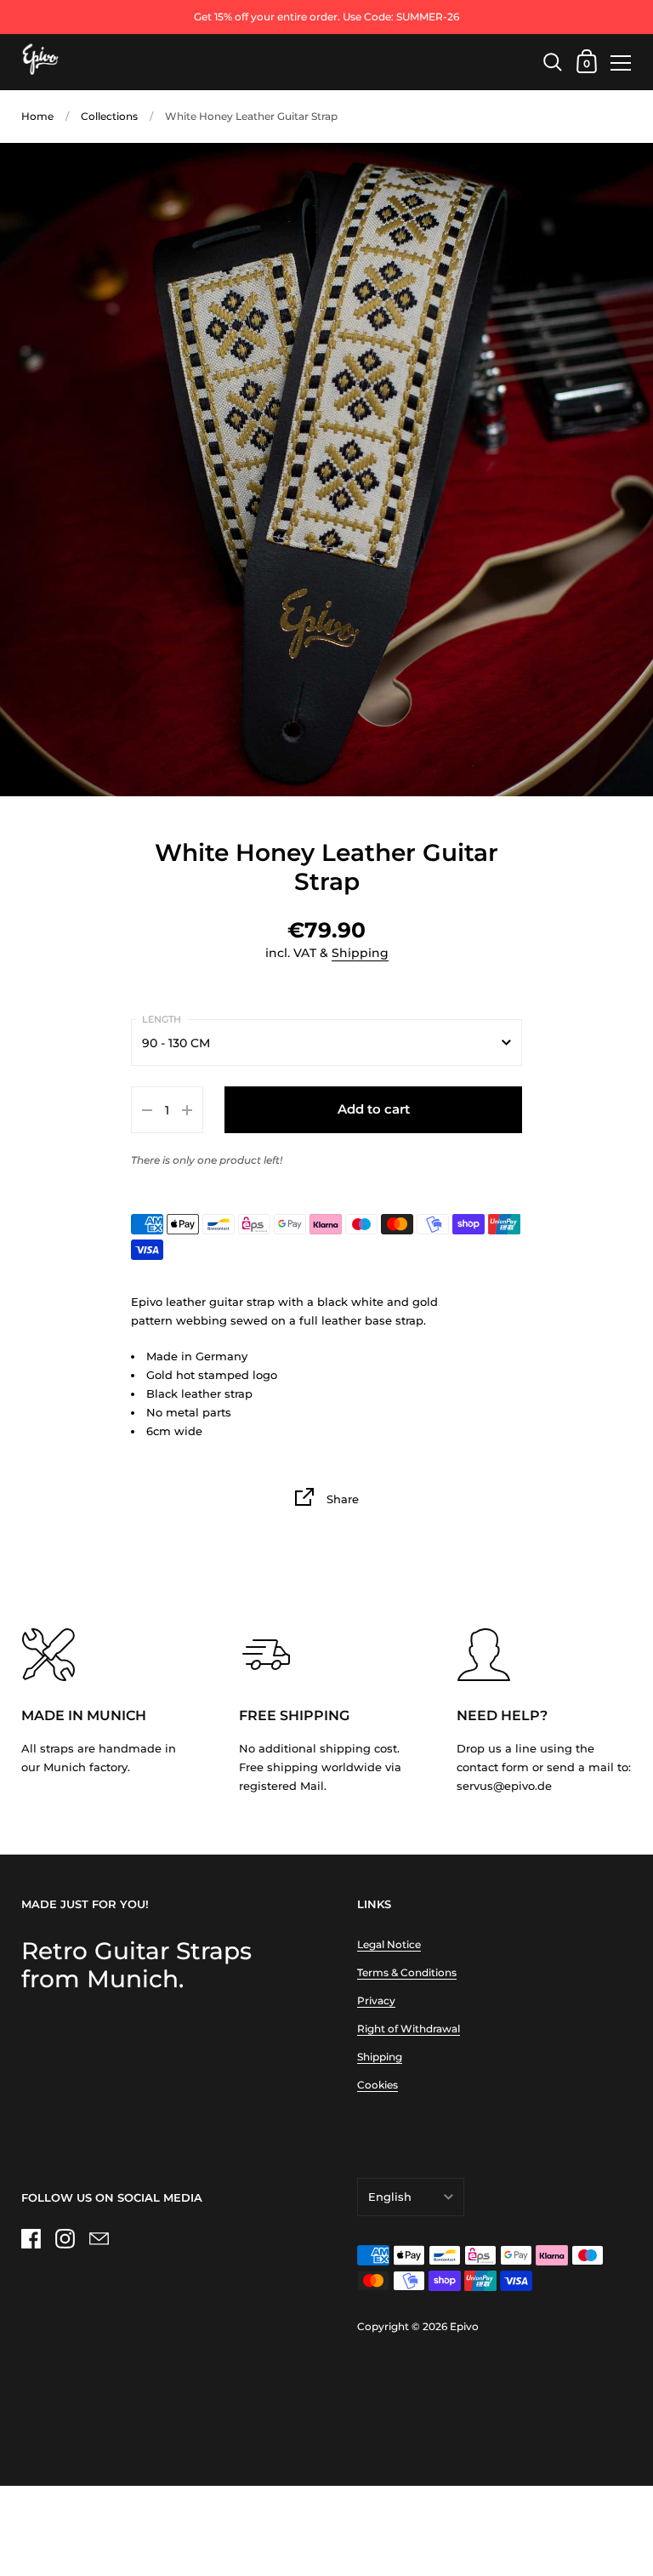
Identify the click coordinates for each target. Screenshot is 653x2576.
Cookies (378, 2085)
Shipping (360, 953)
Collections (109, 116)
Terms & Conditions (407, 1972)
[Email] (99, 2239)
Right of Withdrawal (409, 2029)
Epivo (464, 2326)
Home (37, 116)
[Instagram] (65, 2239)
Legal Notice (389, 1944)
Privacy (376, 2000)
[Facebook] (31, 2239)
